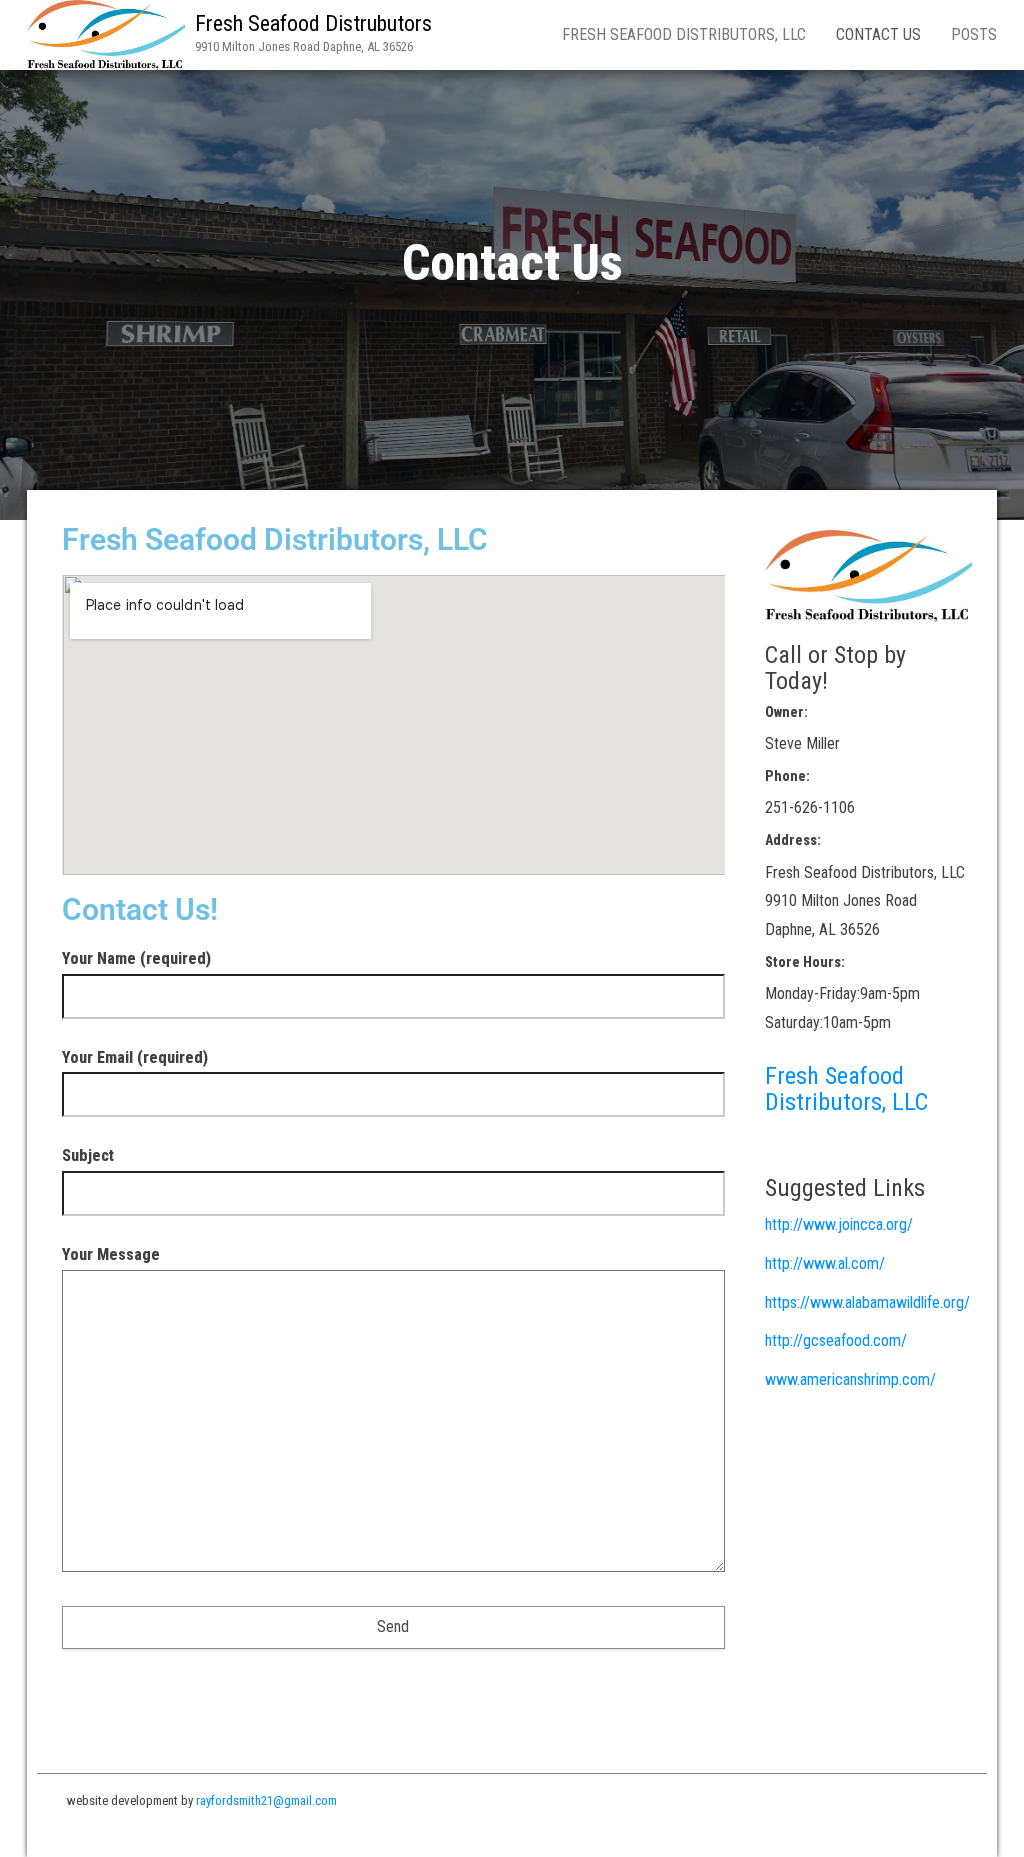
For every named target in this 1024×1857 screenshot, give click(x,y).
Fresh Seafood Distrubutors (313, 23)
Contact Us (878, 34)
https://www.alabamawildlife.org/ (867, 1302)
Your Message (111, 1254)
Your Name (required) (136, 958)
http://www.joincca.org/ (839, 1224)
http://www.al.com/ (825, 1263)
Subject (88, 1155)
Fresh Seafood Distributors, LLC (684, 34)
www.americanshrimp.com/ (850, 1379)
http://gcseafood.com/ (836, 1340)
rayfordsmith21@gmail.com (266, 1800)
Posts (974, 34)
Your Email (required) (135, 1057)
